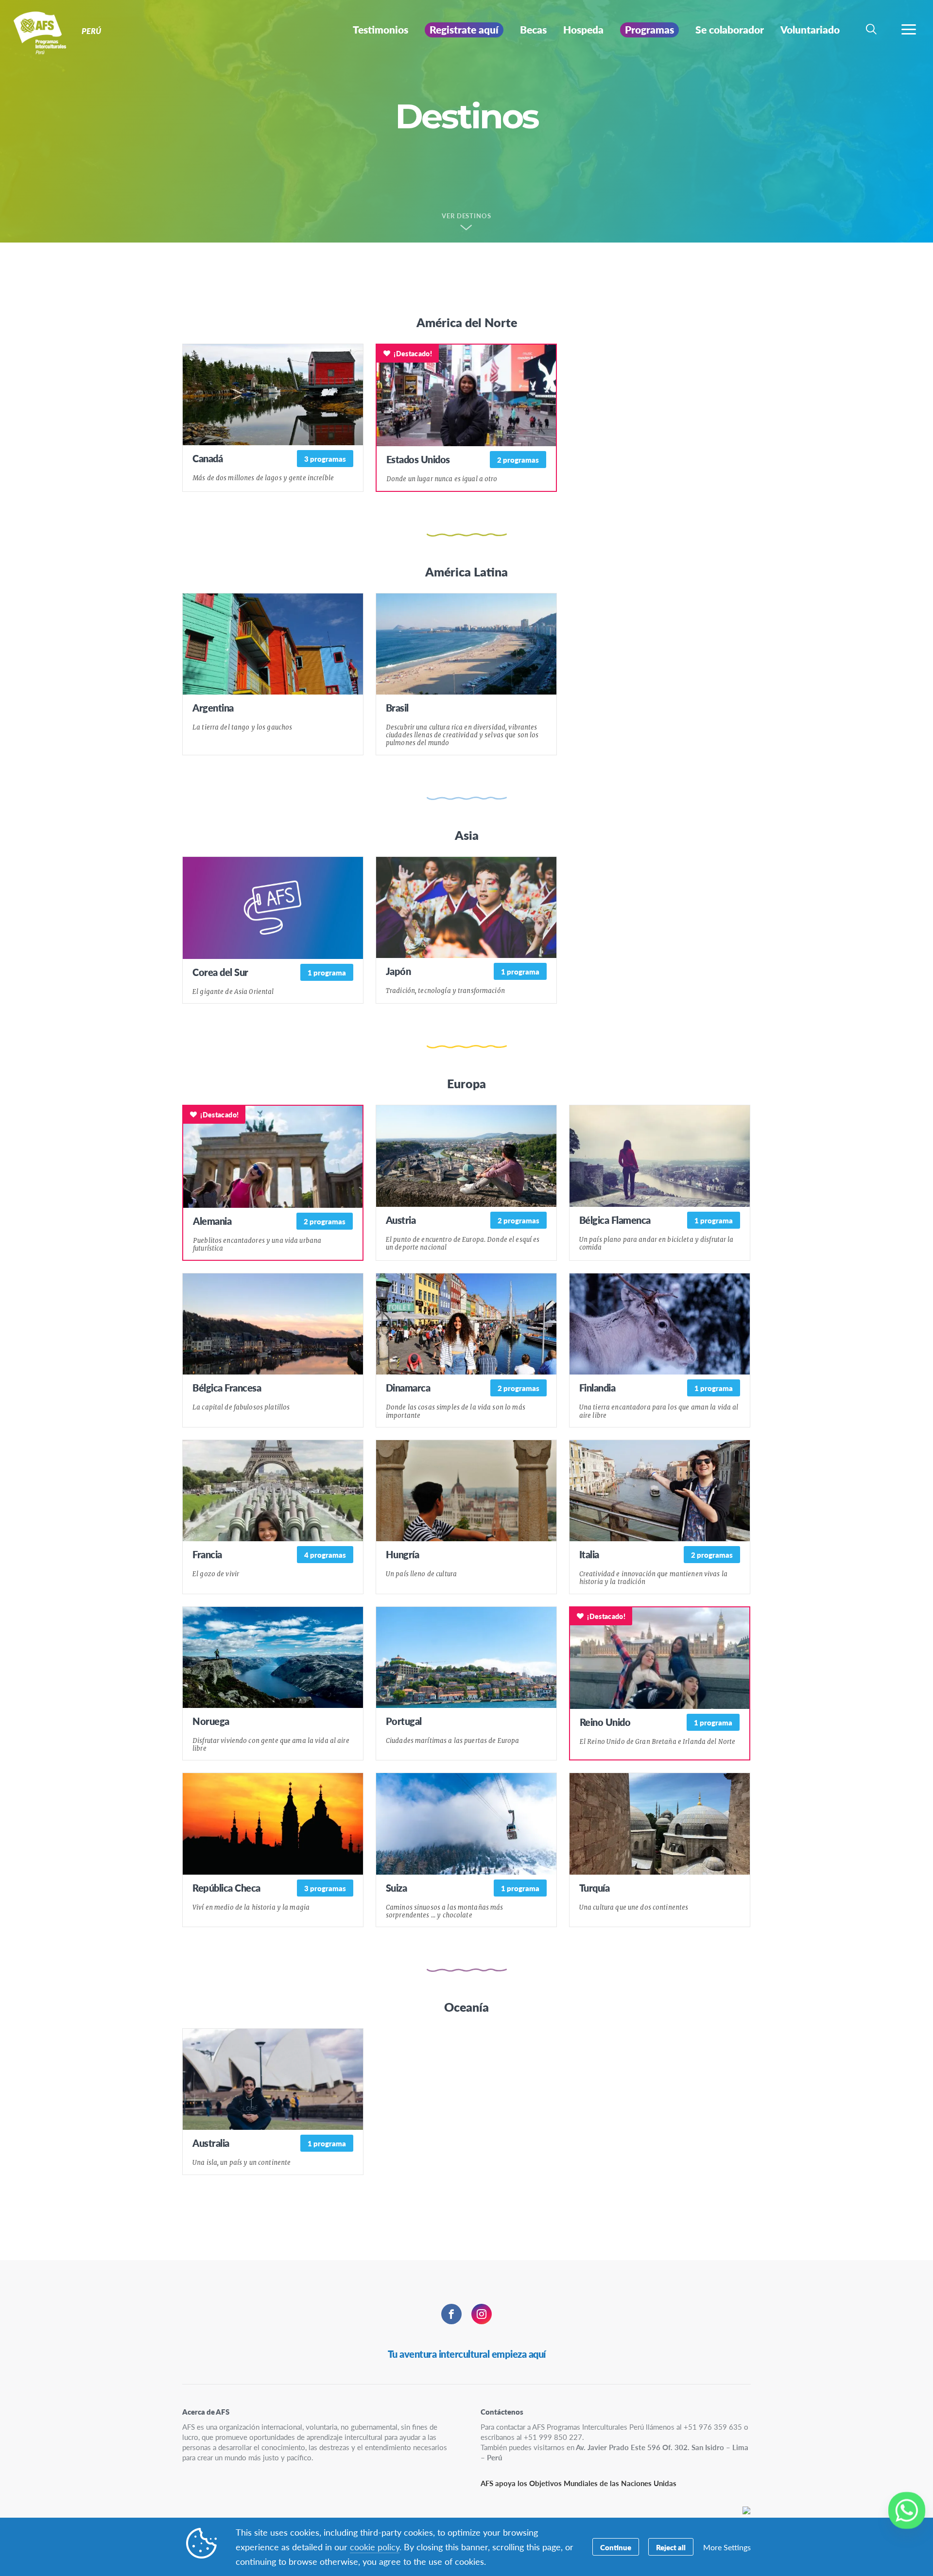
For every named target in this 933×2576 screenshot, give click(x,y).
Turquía (595, 1888)
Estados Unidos (418, 459)
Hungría (403, 1554)
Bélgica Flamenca (615, 1220)
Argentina (213, 708)
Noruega (211, 1721)
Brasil (397, 708)
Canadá (207, 458)
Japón (398, 971)
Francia (207, 1554)
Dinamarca (408, 1388)
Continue (616, 2547)
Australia (211, 2143)
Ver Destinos (467, 216)
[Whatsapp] (907, 2510)
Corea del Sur (220, 972)
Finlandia (597, 1388)
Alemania (212, 1221)
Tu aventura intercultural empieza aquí (467, 2354)
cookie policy (375, 2547)
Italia (589, 1554)
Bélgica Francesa (227, 1388)
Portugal (404, 1721)
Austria (401, 1220)
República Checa (226, 1888)
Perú (43, 33)
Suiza (397, 1888)
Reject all (671, 2547)
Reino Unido (605, 1722)
